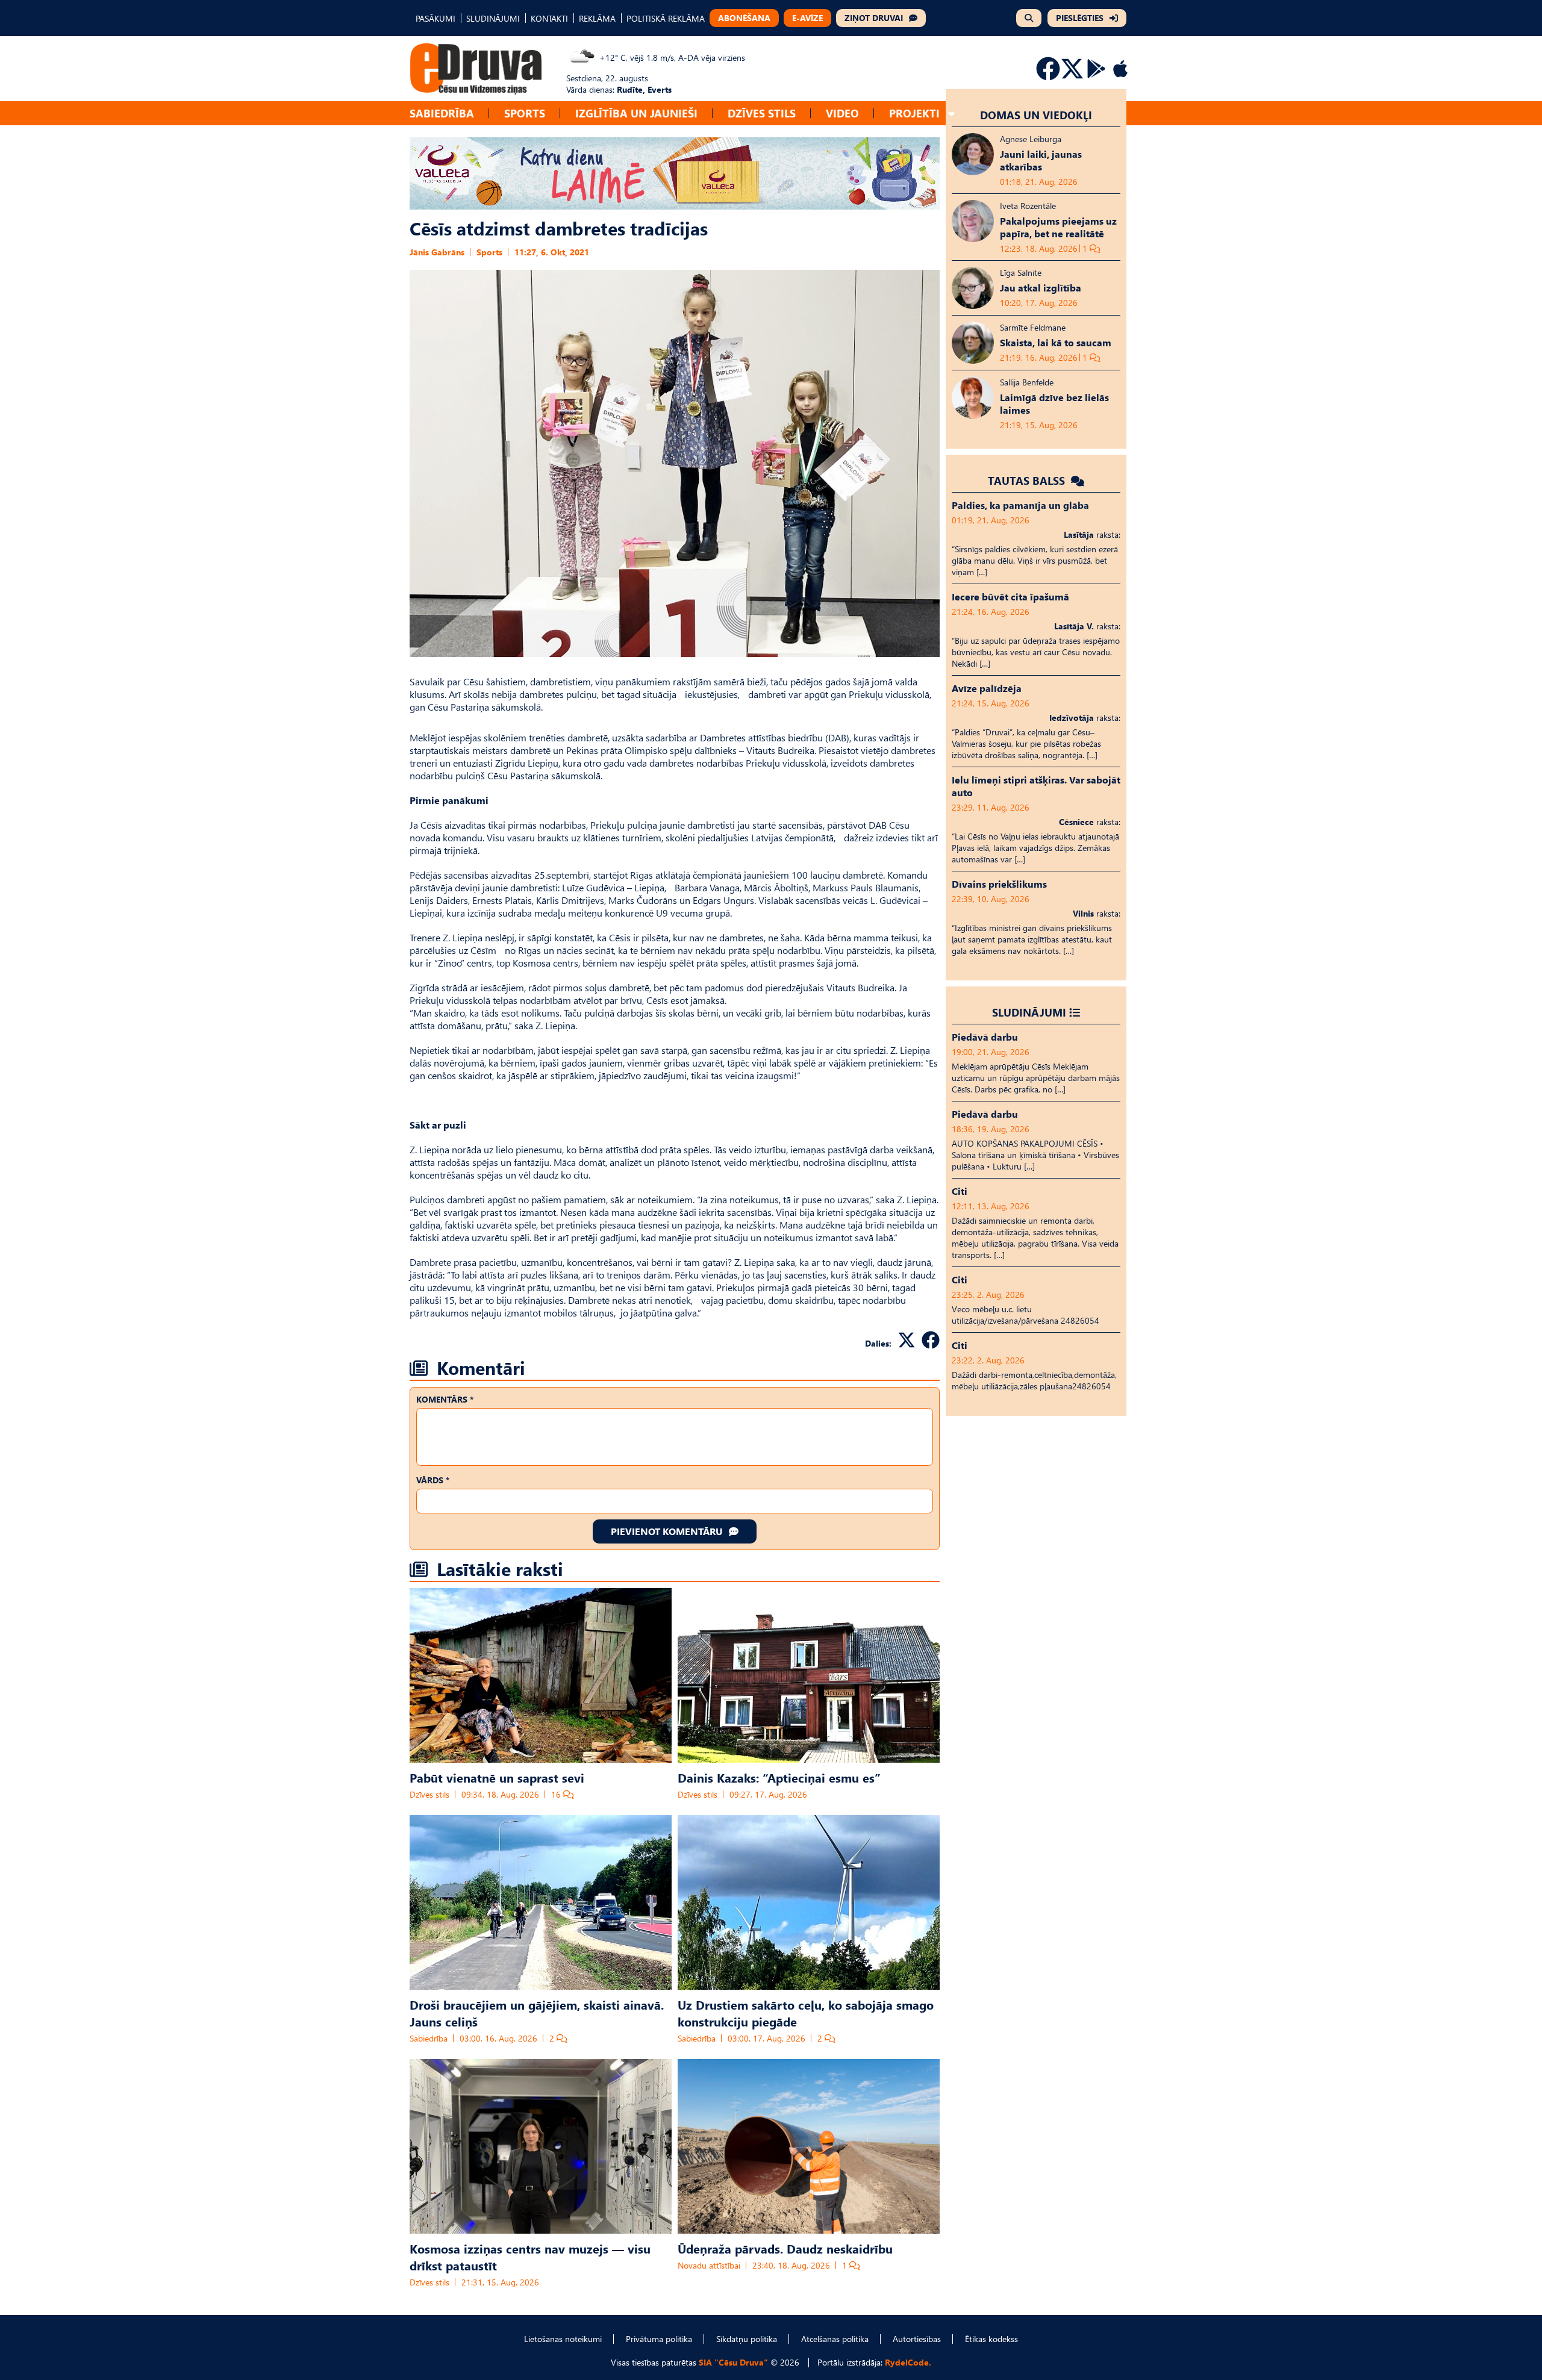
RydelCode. (908, 2362)
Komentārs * (445, 1399)
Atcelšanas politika (835, 2339)
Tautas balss (1028, 480)
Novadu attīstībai (709, 2265)
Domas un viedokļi (1036, 115)
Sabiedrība (442, 113)
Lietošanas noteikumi (563, 2339)
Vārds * (433, 1480)
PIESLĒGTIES (1080, 18)
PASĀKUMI (435, 18)
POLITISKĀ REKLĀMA (666, 18)
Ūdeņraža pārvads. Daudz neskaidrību (785, 2248)
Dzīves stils (762, 113)
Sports (525, 113)
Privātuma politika (659, 2339)
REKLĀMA (597, 18)
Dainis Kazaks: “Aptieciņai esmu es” (779, 1777)
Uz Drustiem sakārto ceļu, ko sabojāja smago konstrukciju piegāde (806, 2013)
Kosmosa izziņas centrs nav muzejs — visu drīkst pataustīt (530, 2257)
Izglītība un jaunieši (636, 113)
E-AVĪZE (807, 18)
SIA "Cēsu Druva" (733, 2362)
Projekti (914, 113)
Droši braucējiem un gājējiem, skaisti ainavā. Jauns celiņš (537, 2013)
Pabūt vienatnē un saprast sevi (497, 1777)
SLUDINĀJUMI (493, 18)
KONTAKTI (549, 18)
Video (842, 113)
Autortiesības (917, 2339)
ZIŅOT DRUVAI (874, 18)
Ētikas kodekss (991, 2339)
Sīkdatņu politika (747, 2339)
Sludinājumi (1029, 1012)
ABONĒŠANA (744, 18)
